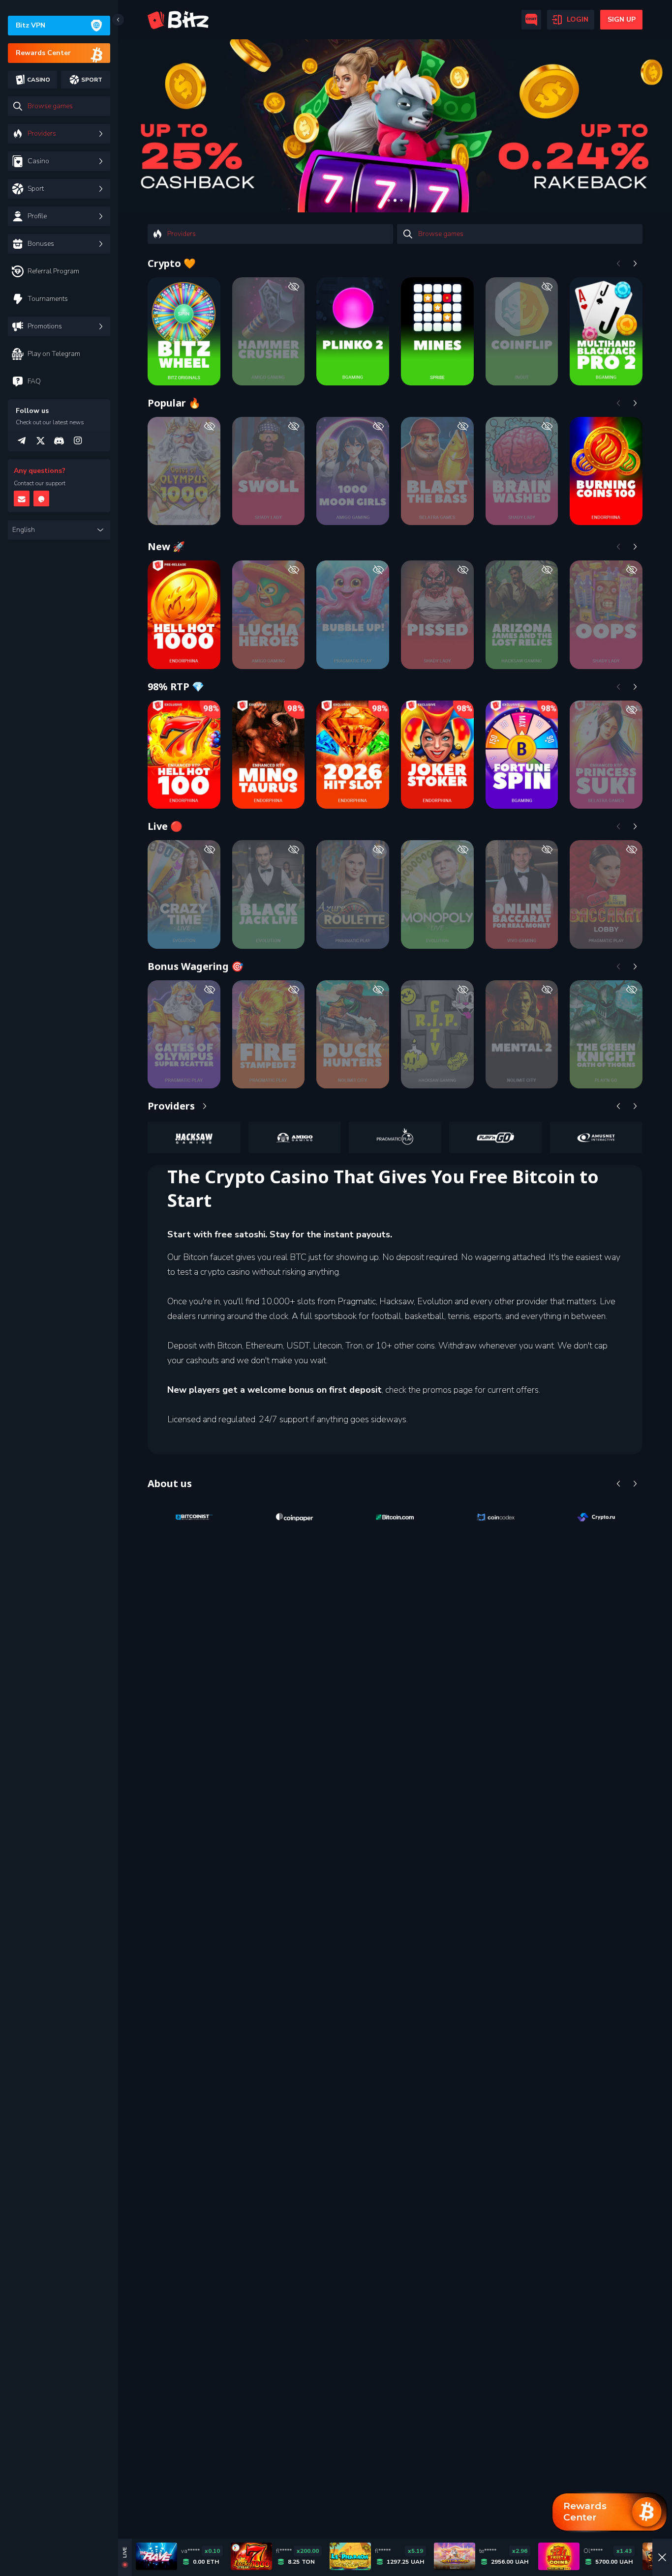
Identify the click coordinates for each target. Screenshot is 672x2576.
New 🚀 (166, 546)
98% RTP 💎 (176, 687)
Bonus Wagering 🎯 (196, 966)
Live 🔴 (165, 826)
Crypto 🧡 (172, 263)
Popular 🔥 (174, 403)
